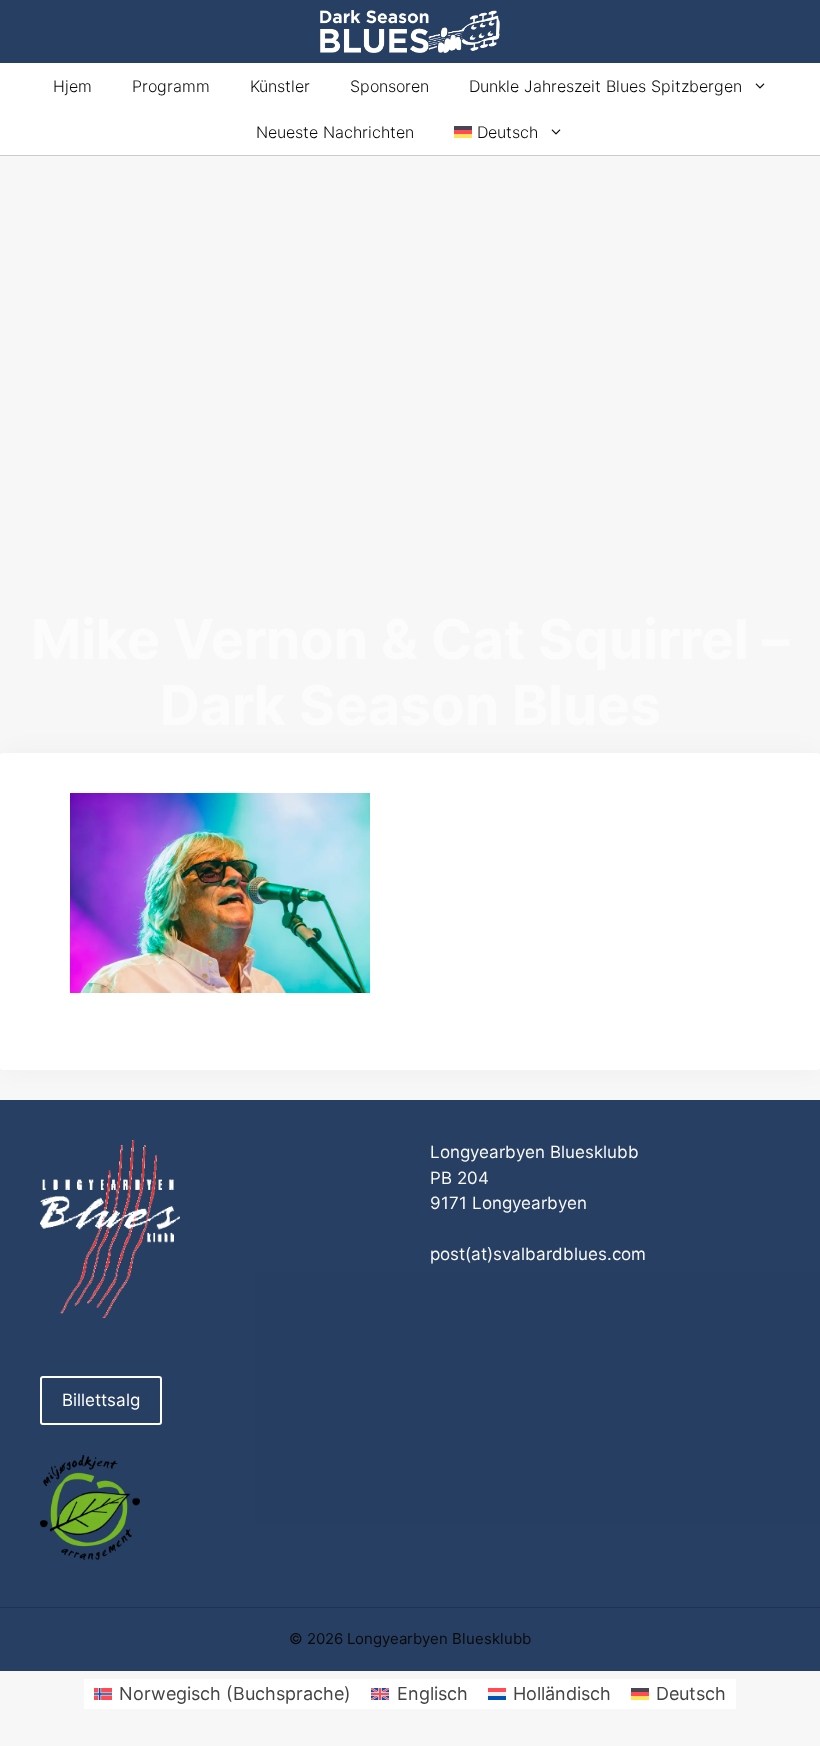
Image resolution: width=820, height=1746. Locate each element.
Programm (171, 86)
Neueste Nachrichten (335, 132)
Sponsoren (389, 86)
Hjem (72, 86)
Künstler (280, 86)
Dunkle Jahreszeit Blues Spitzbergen (605, 86)
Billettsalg (101, 1400)
